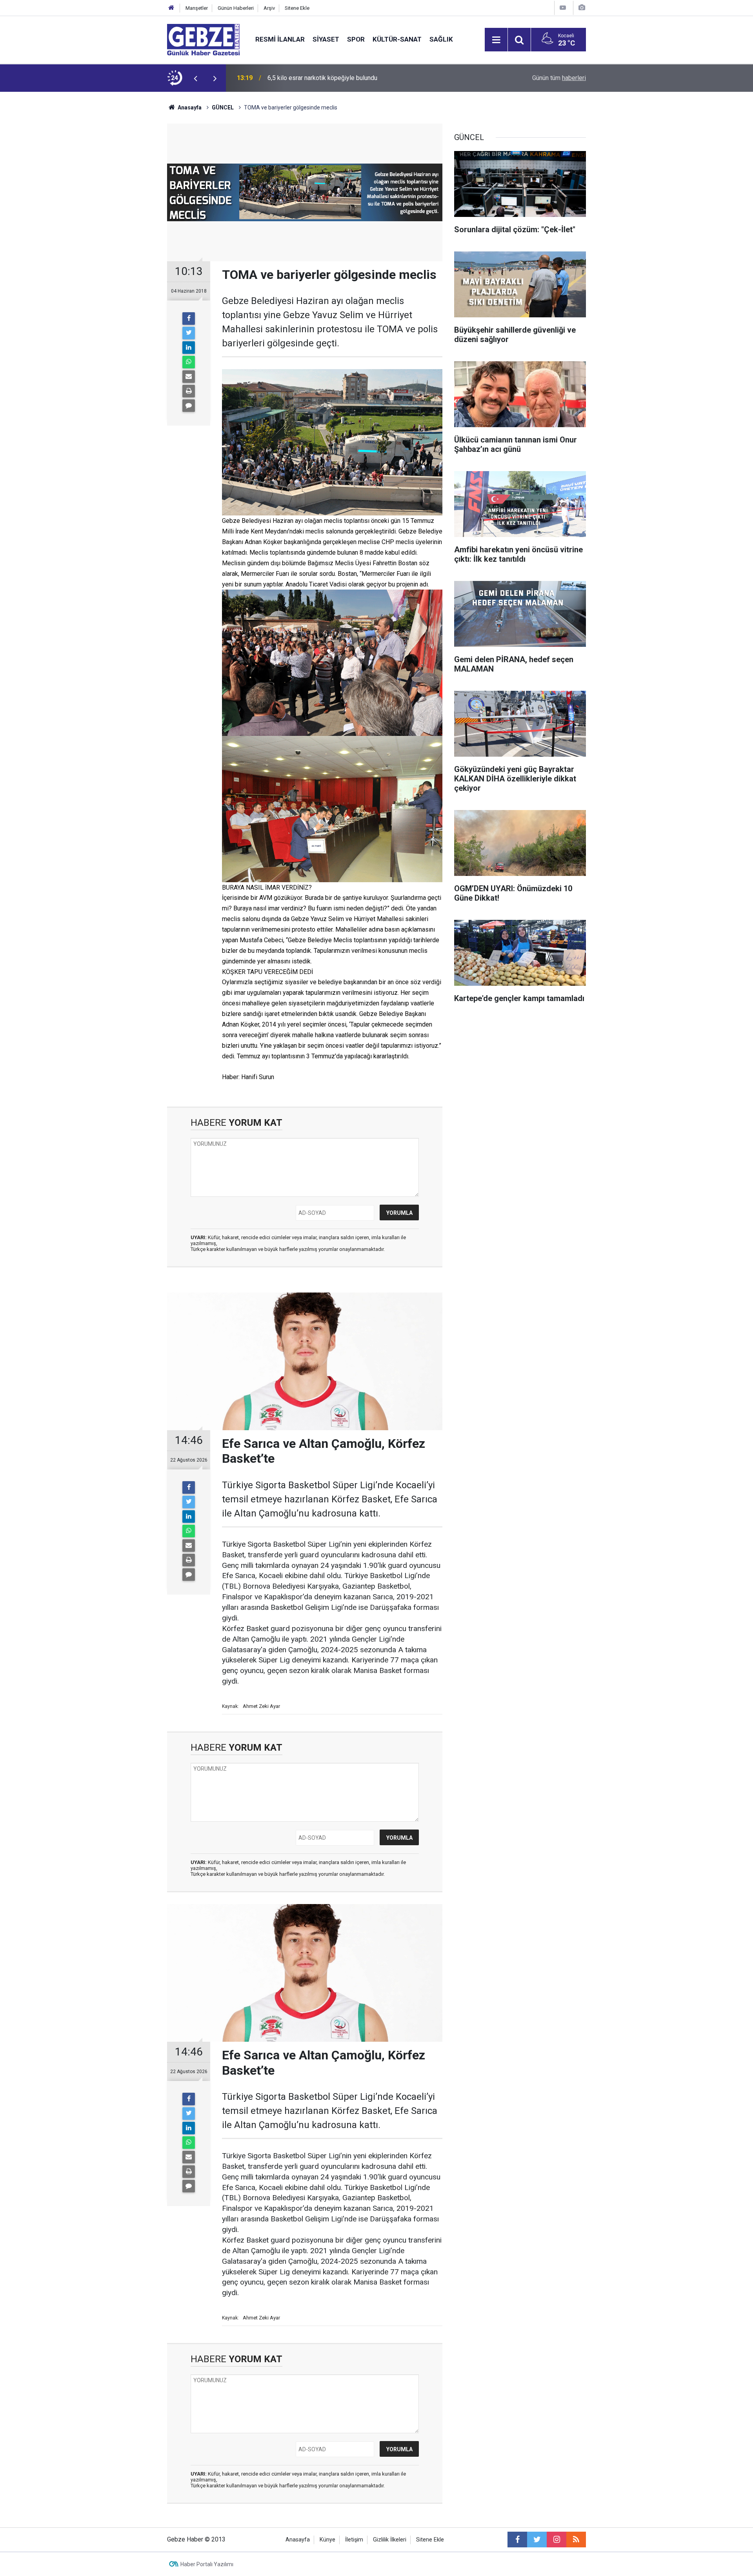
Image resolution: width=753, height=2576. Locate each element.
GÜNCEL (223, 107)
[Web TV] (563, 8)
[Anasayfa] (171, 8)
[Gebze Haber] (203, 39)
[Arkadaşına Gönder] (189, 377)
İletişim (354, 2540)
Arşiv (269, 8)
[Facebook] (189, 319)
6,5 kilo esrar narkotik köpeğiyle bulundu (322, 78)
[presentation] (195, 78)
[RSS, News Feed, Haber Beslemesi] (576, 2540)
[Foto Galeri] (582, 8)
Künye (327, 2540)
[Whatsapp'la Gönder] (189, 362)
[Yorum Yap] (189, 406)
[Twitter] (189, 333)
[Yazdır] (189, 391)
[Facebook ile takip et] (517, 2540)
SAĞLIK (441, 39)
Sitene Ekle (297, 8)
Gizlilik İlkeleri (390, 2540)
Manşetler (197, 8)
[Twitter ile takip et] (537, 2540)
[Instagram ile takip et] (557, 2540)
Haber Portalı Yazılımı (207, 2564)
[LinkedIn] (189, 348)
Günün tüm (559, 78)
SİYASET (326, 39)
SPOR (356, 39)
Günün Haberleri (236, 8)
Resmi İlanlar (280, 39)
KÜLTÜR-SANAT (397, 39)
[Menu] (496, 40)
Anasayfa (189, 107)
